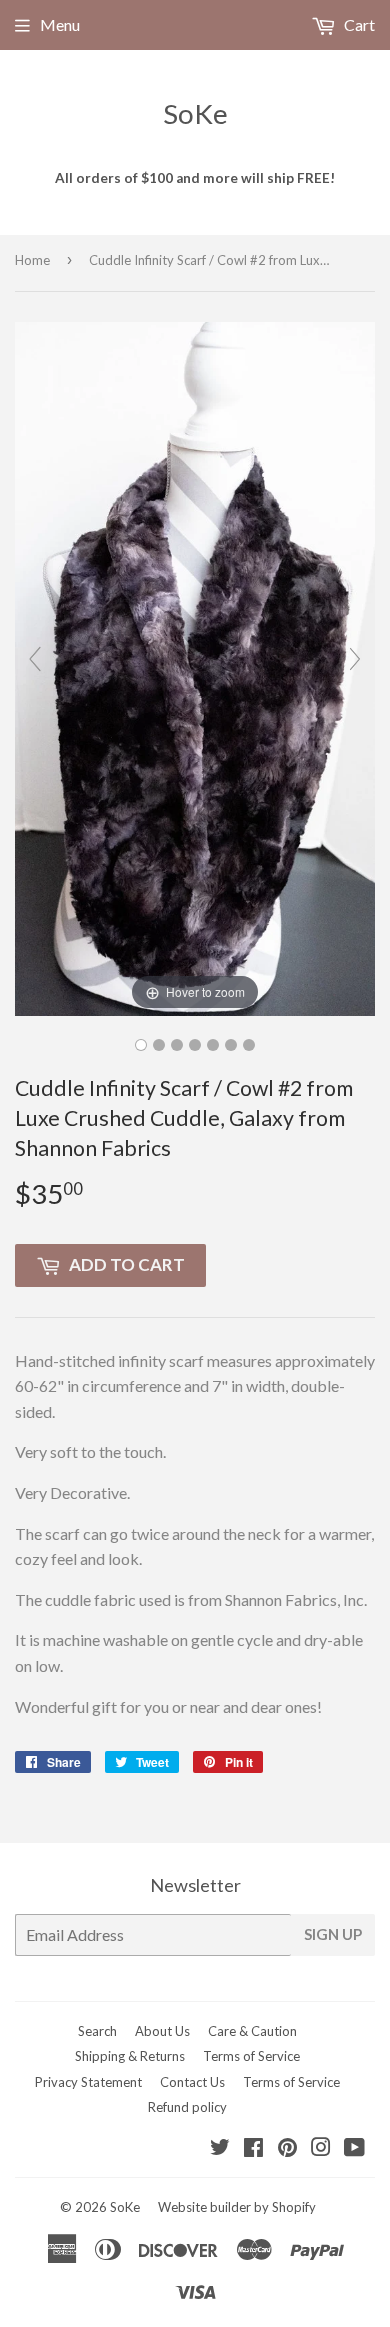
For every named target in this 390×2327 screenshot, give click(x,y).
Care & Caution (252, 2031)
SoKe (195, 113)
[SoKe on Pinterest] (287, 2148)
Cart (358, 24)
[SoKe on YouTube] (354, 2148)
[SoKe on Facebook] (253, 2148)
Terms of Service (251, 2056)
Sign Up (333, 1934)
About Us (162, 2031)
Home (32, 260)
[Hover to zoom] (195, 666)
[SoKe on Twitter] (220, 2148)
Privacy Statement (88, 2082)
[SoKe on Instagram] (321, 2148)
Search (97, 2031)
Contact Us (192, 2082)
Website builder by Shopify (237, 2207)
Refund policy (187, 2107)
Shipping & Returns (130, 2056)
